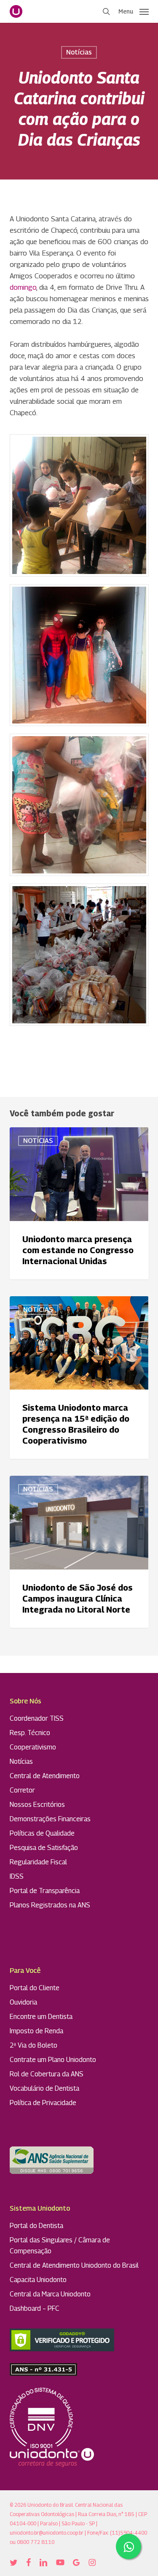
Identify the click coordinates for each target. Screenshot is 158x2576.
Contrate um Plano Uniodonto (53, 2060)
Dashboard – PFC (35, 2308)
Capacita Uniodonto (38, 2280)
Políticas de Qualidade (42, 1833)
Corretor (22, 1790)
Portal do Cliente (35, 1988)
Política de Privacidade (43, 2103)
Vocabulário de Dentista (44, 2088)
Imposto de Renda (36, 2031)
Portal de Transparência (45, 1891)
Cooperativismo (33, 1747)
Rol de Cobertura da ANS (47, 2074)
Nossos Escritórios (37, 1805)
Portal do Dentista (36, 2226)
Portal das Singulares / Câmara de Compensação (60, 2245)
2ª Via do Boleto (33, 2045)
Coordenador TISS (37, 1718)
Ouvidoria (23, 2002)
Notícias (79, 52)
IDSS (17, 1876)
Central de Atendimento (45, 1776)
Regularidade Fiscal (38, 1862)
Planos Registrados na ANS (50, 1905)
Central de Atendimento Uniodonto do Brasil (74, 2265)
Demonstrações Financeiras (50, 1819)
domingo (23, 287)
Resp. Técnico (30, 1733)
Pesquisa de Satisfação (44, 1848)
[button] (134, 11)
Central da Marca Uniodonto (50, 2294)
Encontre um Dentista (41, 2017)
